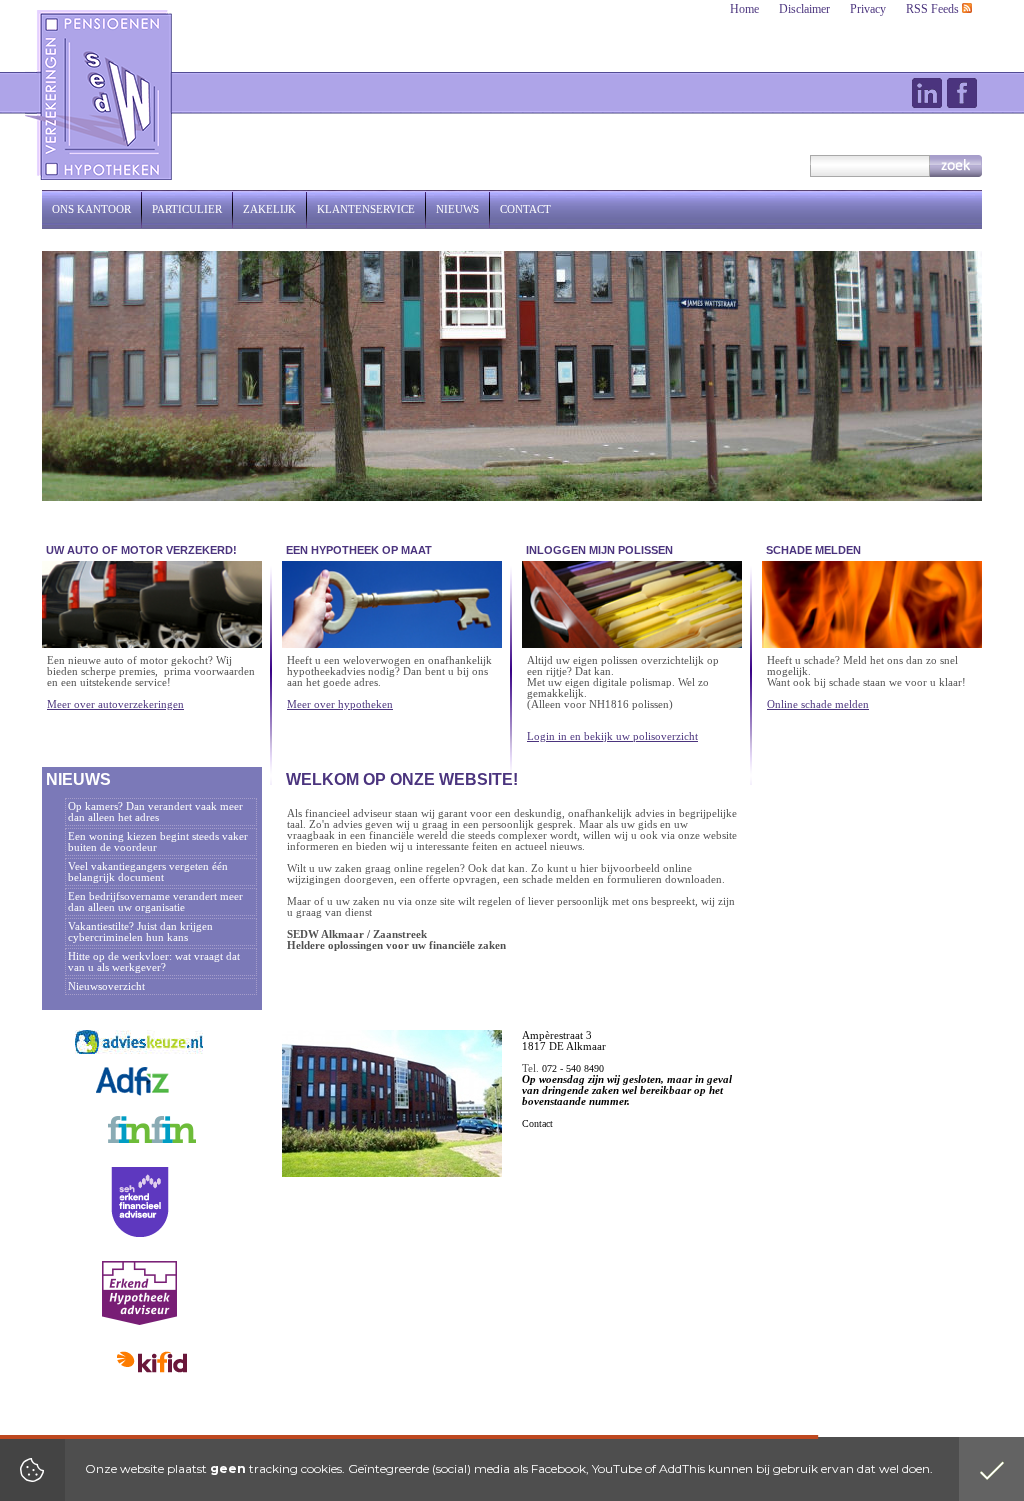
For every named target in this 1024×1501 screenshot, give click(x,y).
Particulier (187, 209)
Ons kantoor (91, 209)
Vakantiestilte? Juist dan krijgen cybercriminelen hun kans (140, 932)
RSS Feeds (934, 9)
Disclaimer (804, 9)
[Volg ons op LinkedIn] (927, 93)
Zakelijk (269, 209)
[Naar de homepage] (100, 95)
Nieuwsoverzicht (106, 986)
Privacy (868, 9)
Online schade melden (818, 704)
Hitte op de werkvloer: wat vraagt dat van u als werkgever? (154, 962)
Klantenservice (366, 209)
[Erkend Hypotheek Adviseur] (139, 1321)
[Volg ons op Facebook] (962, 93)
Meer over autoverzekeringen (115, 704)
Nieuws (457, 209)
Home (744, 9)
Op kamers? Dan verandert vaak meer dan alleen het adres (155, 812)
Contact (525, 209)
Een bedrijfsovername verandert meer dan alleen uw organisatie (155, 902)
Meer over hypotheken (340, 704)
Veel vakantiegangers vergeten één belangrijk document (148, 872)
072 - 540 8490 (573, 1068)
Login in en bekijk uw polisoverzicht (612, 736)
